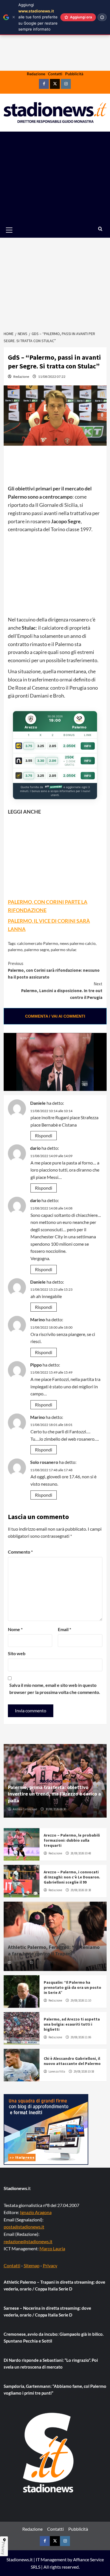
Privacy (50, 2265)
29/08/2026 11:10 (81, 2000)
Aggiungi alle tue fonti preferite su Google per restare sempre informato (38, 17)
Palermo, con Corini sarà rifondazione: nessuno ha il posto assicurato (54, 970)
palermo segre (37, 950)
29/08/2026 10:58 (84, 2071)
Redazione (36, 74)
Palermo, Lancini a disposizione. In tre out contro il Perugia (62, 991)
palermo (15, 950)
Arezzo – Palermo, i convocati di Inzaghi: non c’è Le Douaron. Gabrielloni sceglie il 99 (72, 1877)
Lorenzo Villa (57, 2071)
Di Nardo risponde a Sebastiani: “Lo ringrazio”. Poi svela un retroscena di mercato (51, 2363)
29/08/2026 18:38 (81, 1890)
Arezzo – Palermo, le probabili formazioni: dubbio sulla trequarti (72, 1840)
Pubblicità (74, 74)
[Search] (100, 229)
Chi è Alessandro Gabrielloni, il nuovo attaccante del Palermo (72, 2061)
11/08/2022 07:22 (52, 377)
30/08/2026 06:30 (56, 1809)
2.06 (53, 761)
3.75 (29, 746)
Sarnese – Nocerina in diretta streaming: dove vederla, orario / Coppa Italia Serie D (47, 2311)
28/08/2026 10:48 (81, 1853)
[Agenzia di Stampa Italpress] (46, 2129)
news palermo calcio (78, 943)
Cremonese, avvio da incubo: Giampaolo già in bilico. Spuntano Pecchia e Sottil (54, 2337)
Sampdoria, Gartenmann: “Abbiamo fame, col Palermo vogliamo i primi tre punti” (55, 2390)
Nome (15, 1629)
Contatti (55, 74)
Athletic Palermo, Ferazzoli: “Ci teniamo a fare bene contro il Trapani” (54, 1950)
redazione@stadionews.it (28, 2241)
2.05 (53, 746)
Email (64, 1629)
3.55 (29, 761)
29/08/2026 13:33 (45, 1962)
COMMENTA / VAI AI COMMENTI (55, 1016)
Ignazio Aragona (36, 2212)
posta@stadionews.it (24, 2227)
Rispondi (44, 1135)
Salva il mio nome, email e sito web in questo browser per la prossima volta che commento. (55, 1689)
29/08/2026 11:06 (81, 2037)
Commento (20, 1552)
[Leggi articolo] (22, 1844)
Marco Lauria (52, 2248)
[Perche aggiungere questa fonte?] (102, 17)
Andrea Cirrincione (25, 1809)
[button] (16, 230)
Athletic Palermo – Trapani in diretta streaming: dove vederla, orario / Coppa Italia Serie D (54, 2285)
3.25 (41, 746)
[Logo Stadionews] (49, 2453)
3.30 (41, 761)
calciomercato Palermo (38, 943)
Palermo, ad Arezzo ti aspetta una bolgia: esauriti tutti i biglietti (72, 2024)
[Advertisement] (55, 177)
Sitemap (32, 2265)
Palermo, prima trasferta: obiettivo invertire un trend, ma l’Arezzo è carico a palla (54, 1794)
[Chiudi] (14, 17)
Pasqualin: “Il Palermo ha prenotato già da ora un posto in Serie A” (72, 1987)
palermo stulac (64, 950)
